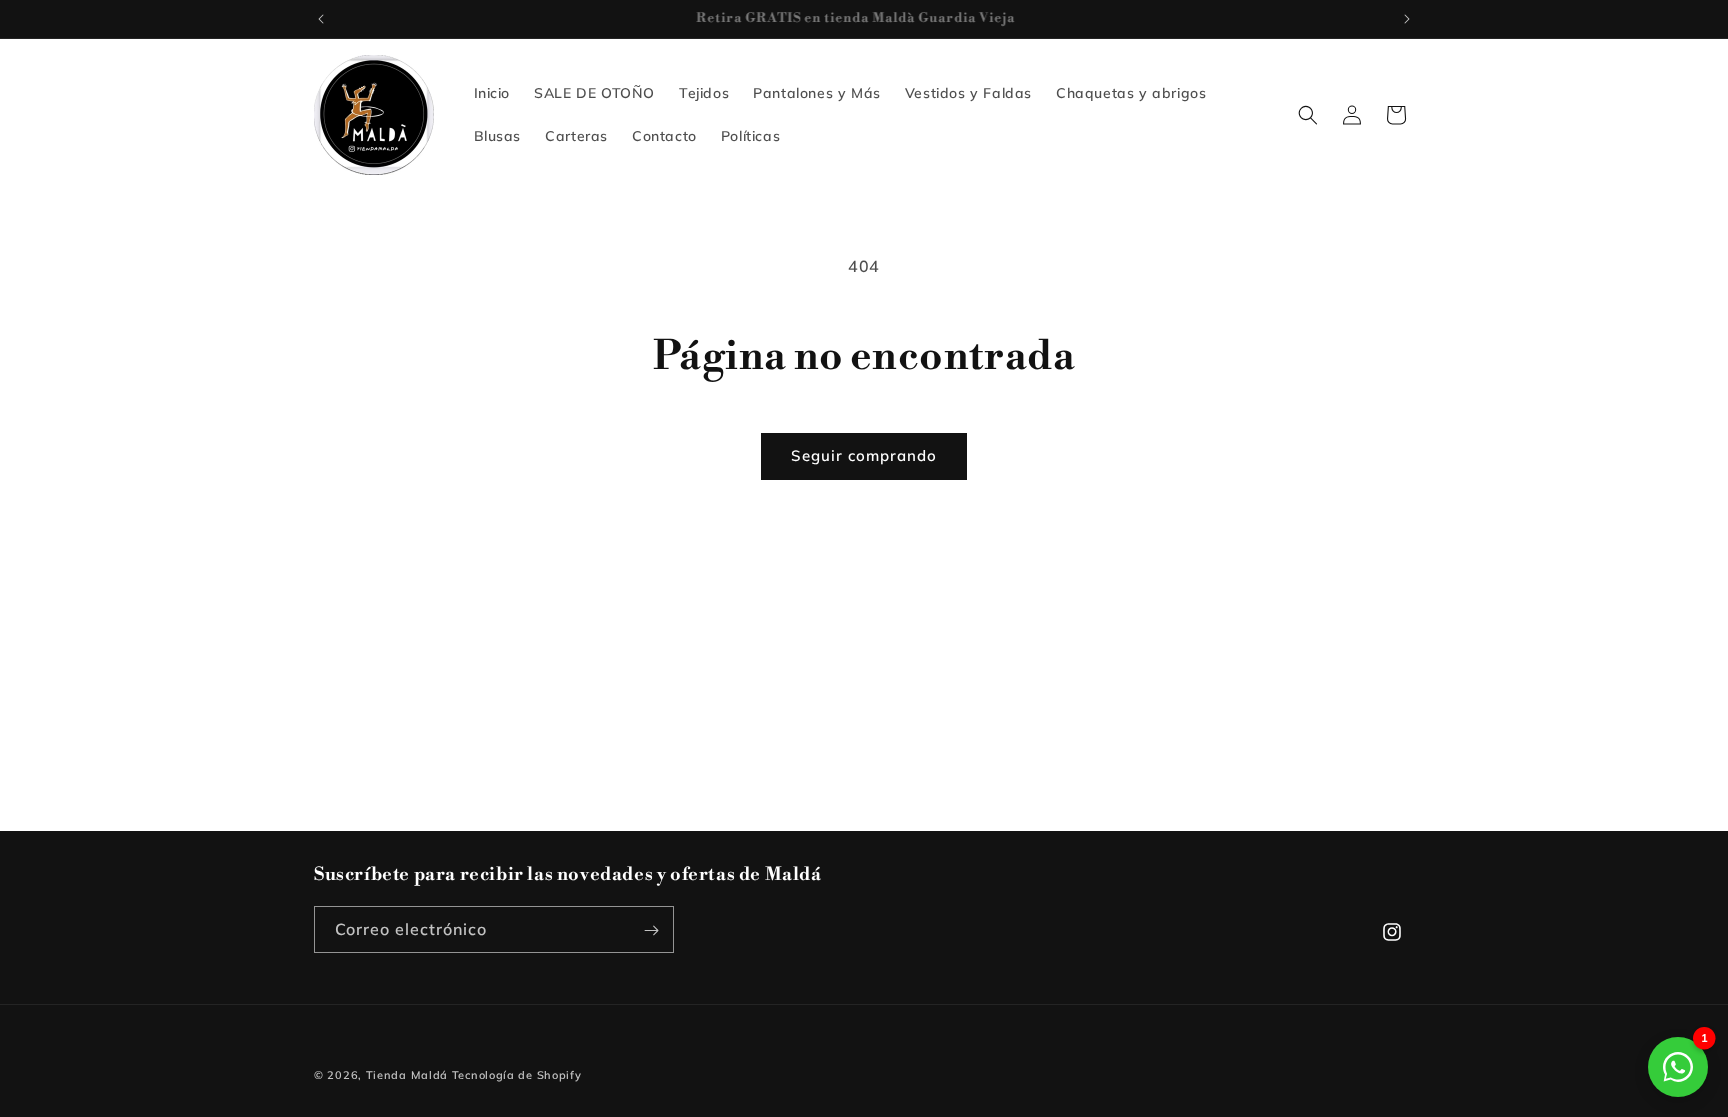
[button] (1308, 115)
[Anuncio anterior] (321, 19)
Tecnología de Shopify (517, 1075)
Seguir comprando (864, 455)
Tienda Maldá (407, 1075)
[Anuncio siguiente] (1407, 19)
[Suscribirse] (651, 930)
